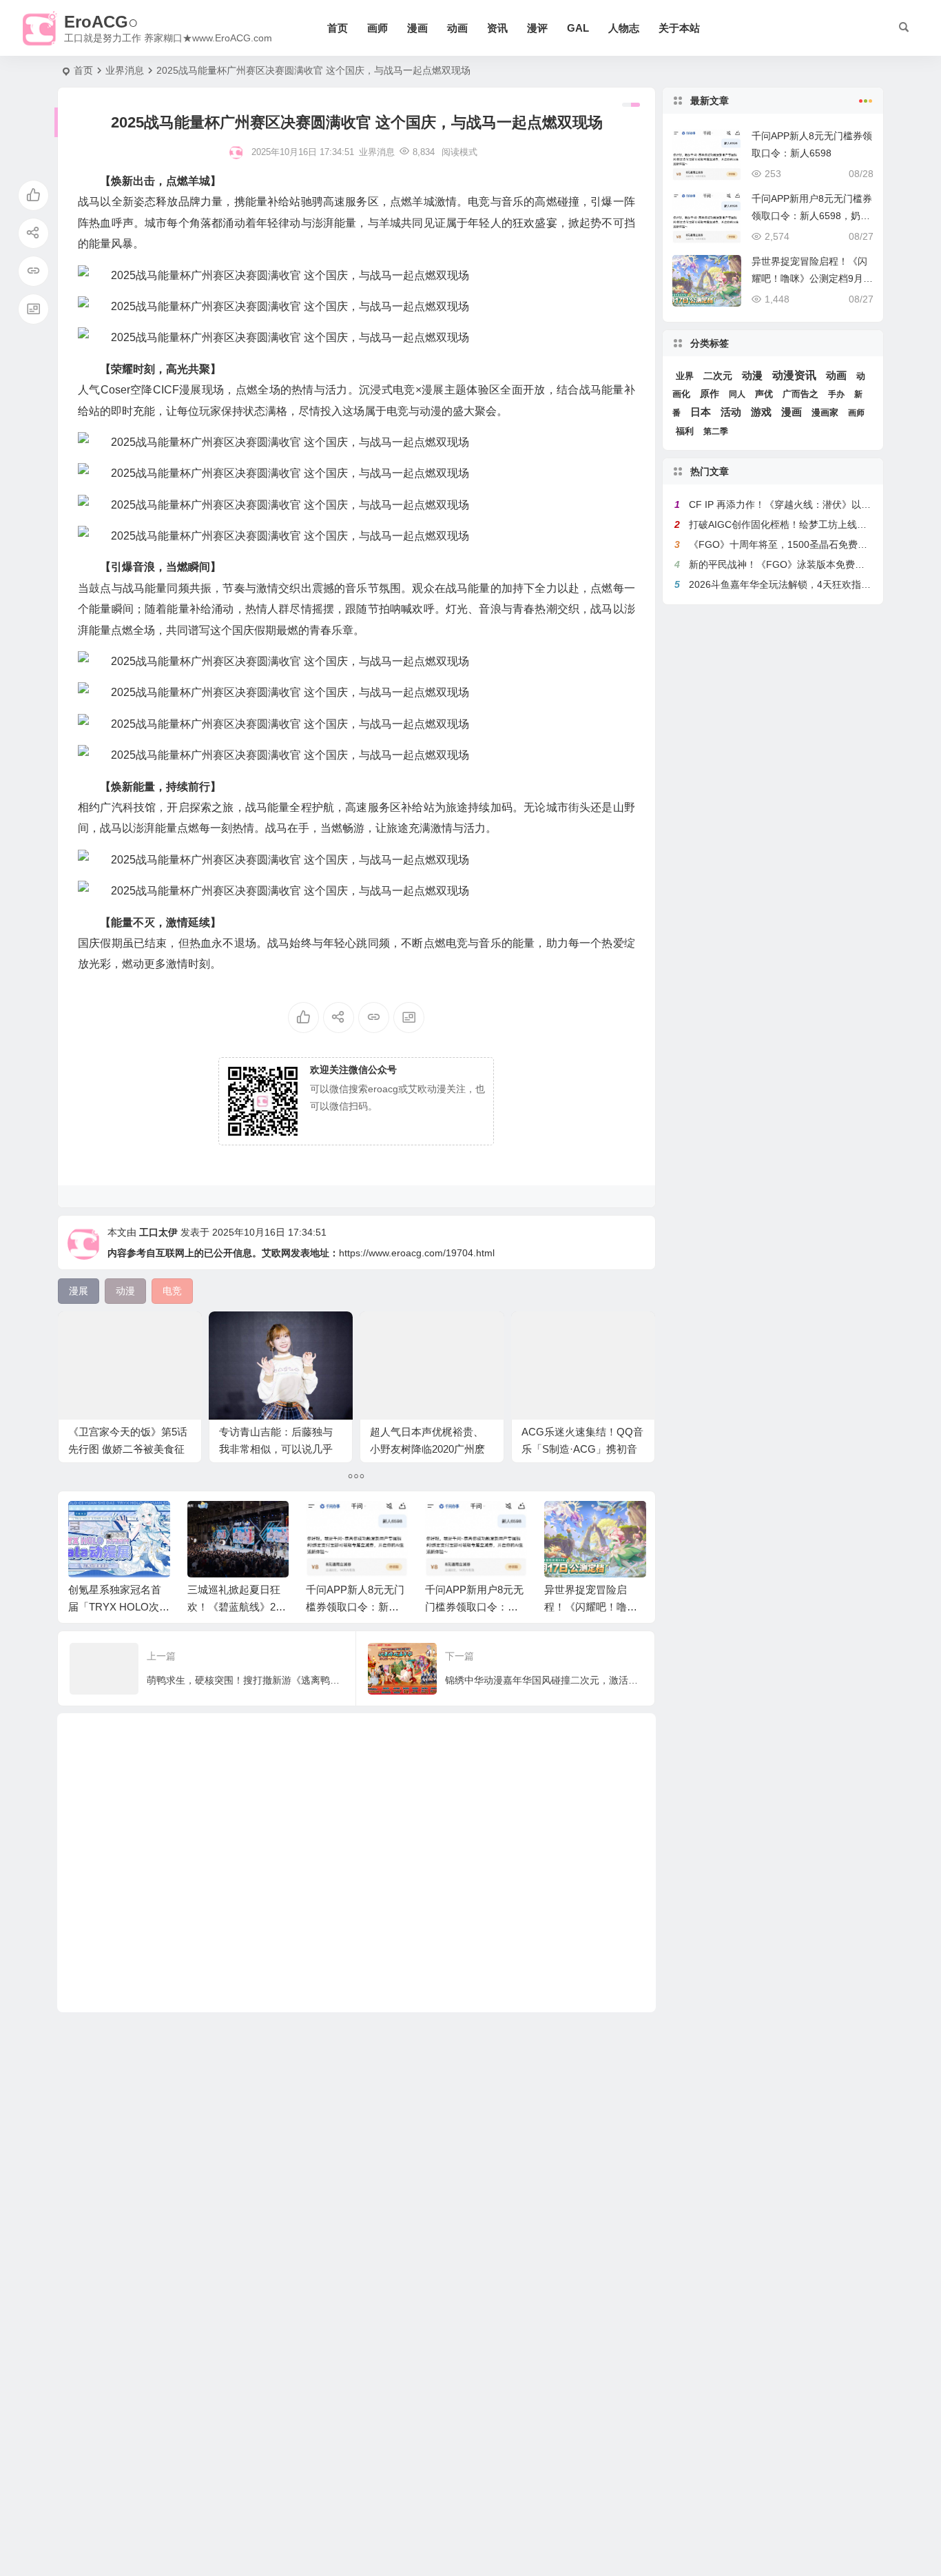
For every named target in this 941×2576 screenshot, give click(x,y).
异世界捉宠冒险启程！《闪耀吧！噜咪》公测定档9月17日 (594, 1607)
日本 (701, 412)
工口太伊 (158, 1232)
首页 (338, 28)
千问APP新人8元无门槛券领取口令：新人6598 (355, 1607)
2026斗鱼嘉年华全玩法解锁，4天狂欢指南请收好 (794, 584)
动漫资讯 (794, 375)
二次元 (718, 376)
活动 (731, 412)
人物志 (624, 28)
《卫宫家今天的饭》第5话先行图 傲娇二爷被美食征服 (128, 1449)
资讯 (497, 28)
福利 (685, 431)
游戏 (761, 412)
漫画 (417, 28)
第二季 (716, 431)
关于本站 (679, 28)
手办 (836, 394)
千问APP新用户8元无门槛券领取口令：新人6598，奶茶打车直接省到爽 (812, 216)
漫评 (537, 28)
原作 (710, 394)
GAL (578, 28)
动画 (457, 28)
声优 (764, 394)
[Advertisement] (356, 1863)
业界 (685, 376)
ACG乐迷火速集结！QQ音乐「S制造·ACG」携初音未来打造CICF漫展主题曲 (582, 1449)
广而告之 (800, 394)
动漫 (752, 375)
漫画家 (825, 412)
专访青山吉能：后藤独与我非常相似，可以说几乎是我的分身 (276, 1449)
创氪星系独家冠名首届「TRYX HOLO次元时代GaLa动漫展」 (119, 1607)
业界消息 (125, 70)
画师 (378, 28)
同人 (737, 394)
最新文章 (710, 101)
